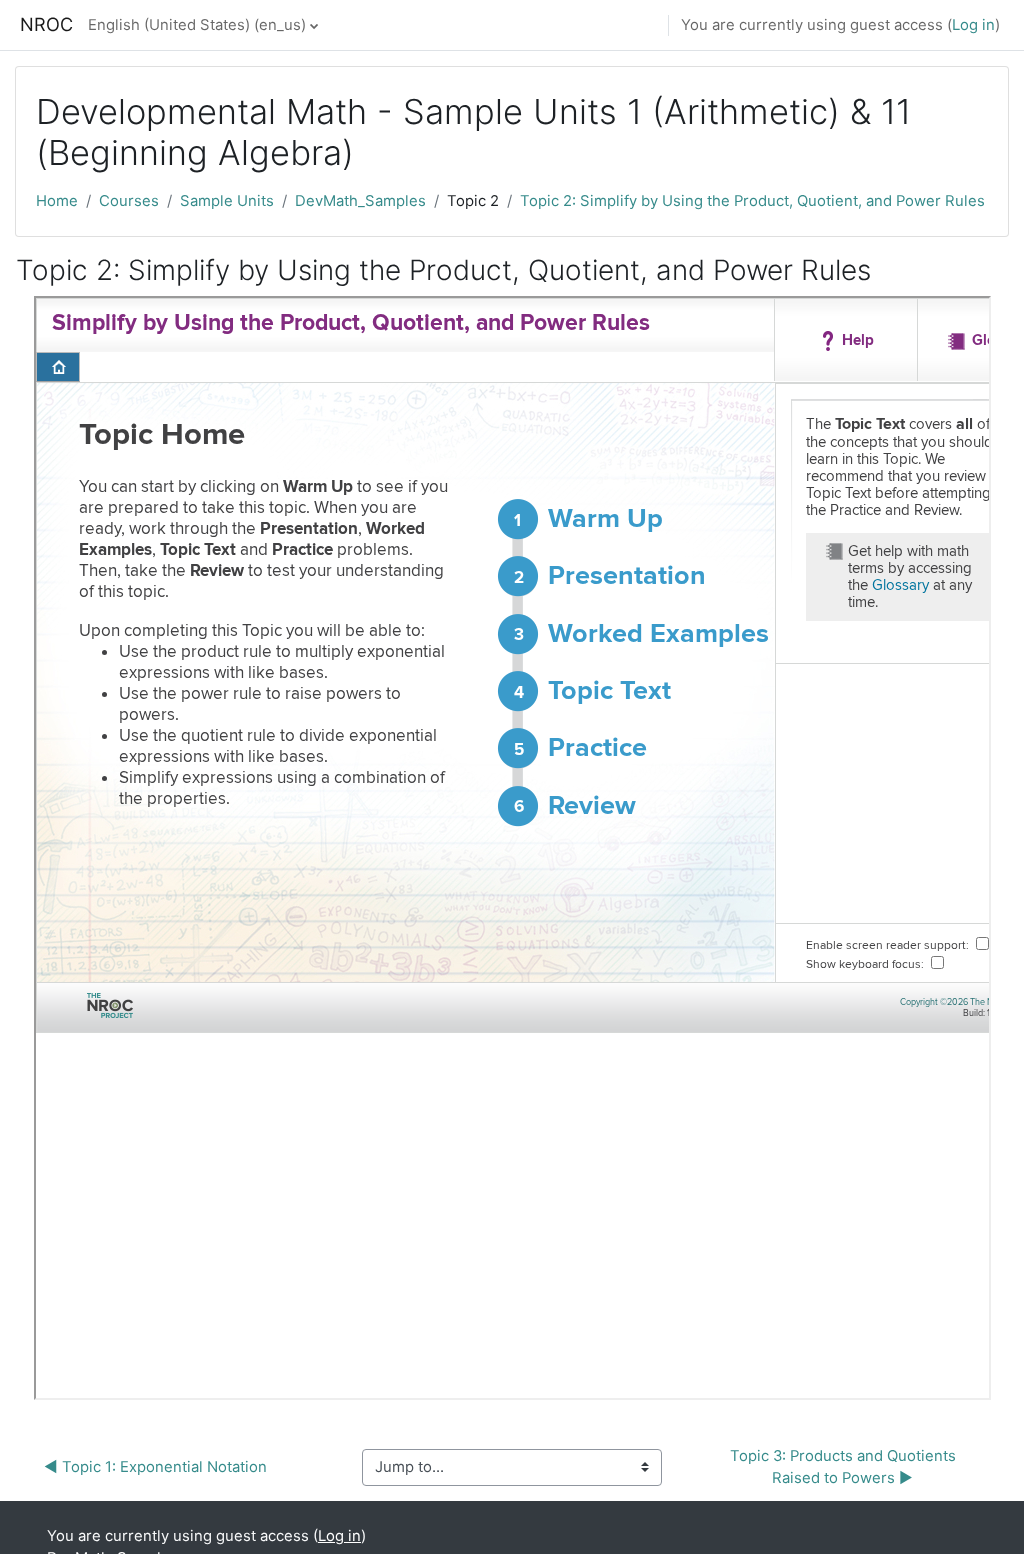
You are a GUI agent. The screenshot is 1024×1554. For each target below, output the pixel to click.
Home (57, 201)
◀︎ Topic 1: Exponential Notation (155, 1467)
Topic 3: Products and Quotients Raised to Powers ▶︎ (845, 1467)
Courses (129, 201)
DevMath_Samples (360, 201)
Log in (973, 25)
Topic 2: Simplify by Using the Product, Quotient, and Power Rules (752, 201)
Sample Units (227, 201)
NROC (46, 24)
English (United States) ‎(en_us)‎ (197, 25)
